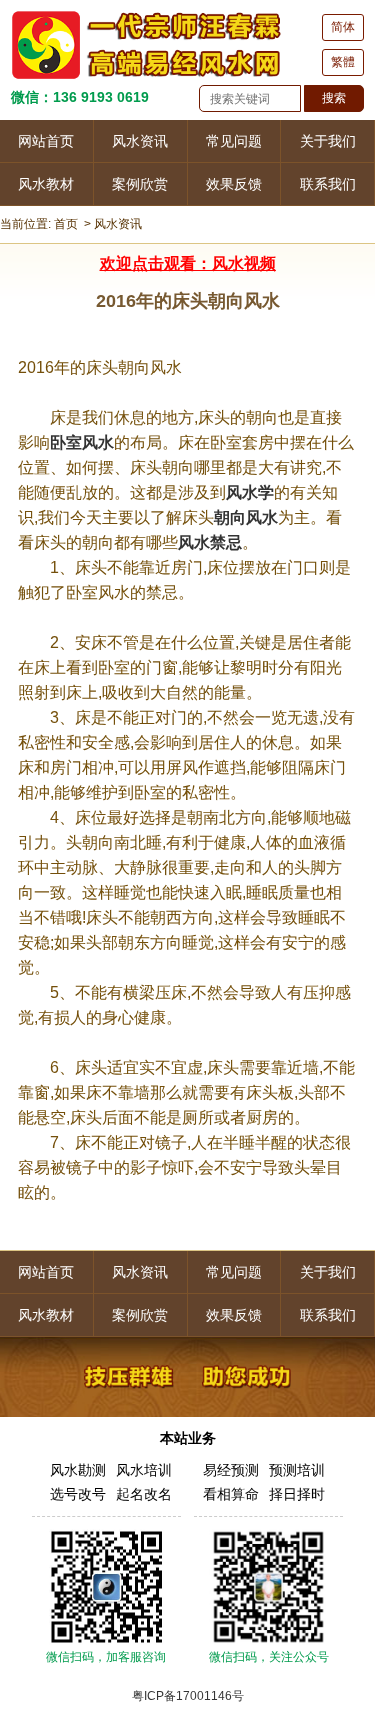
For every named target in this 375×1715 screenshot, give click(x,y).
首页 (66, 224)
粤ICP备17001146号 (188, 1696)
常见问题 (234, 141)
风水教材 (46, 184)
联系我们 (328, 184)
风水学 (250, 492)
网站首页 (46, 141)
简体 (343, 27)
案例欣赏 (140, 184)
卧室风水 (82, 442)
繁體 (343, 62)
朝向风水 (246, 517)
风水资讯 (140, 141)
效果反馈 (234, 184)
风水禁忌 (210, 542)
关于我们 (328, 141)
